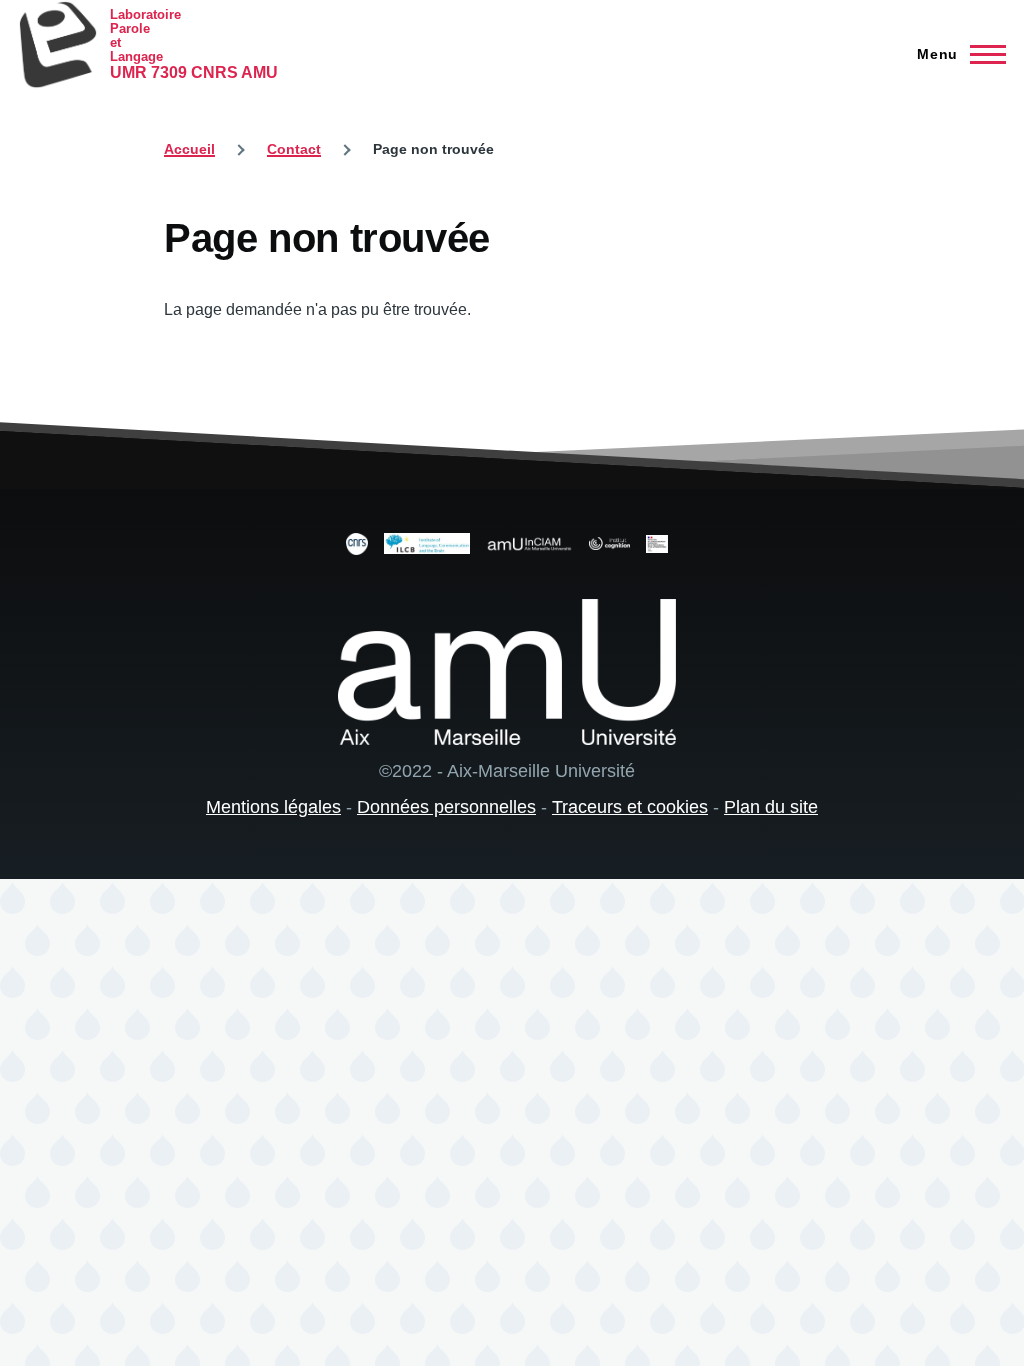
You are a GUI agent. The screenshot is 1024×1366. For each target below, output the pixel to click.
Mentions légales (273, 807)
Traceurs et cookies (630, 807)
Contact (294, 149)
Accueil (189, 149)
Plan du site (771, 807)
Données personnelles (446, 807)
